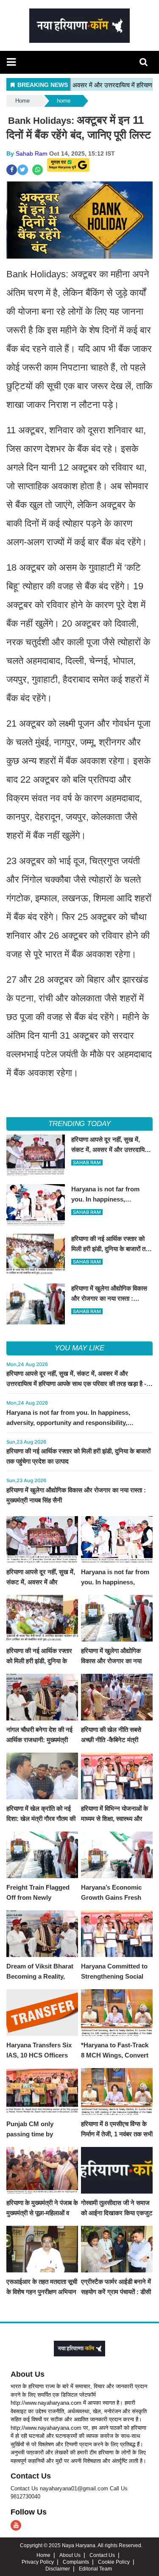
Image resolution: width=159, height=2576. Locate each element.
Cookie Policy (114, 2562)
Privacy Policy (38, 2562)
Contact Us (31, 2476)
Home (22, 101)
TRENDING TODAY (79, 1124)
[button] (11, 62)
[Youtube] (16, 2525)
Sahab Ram (32, 153)
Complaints (76, 2562)
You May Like (79, 1348)
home (64, 101)
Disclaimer (58, 2569)
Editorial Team (95, 2569)
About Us (28, 2374)
